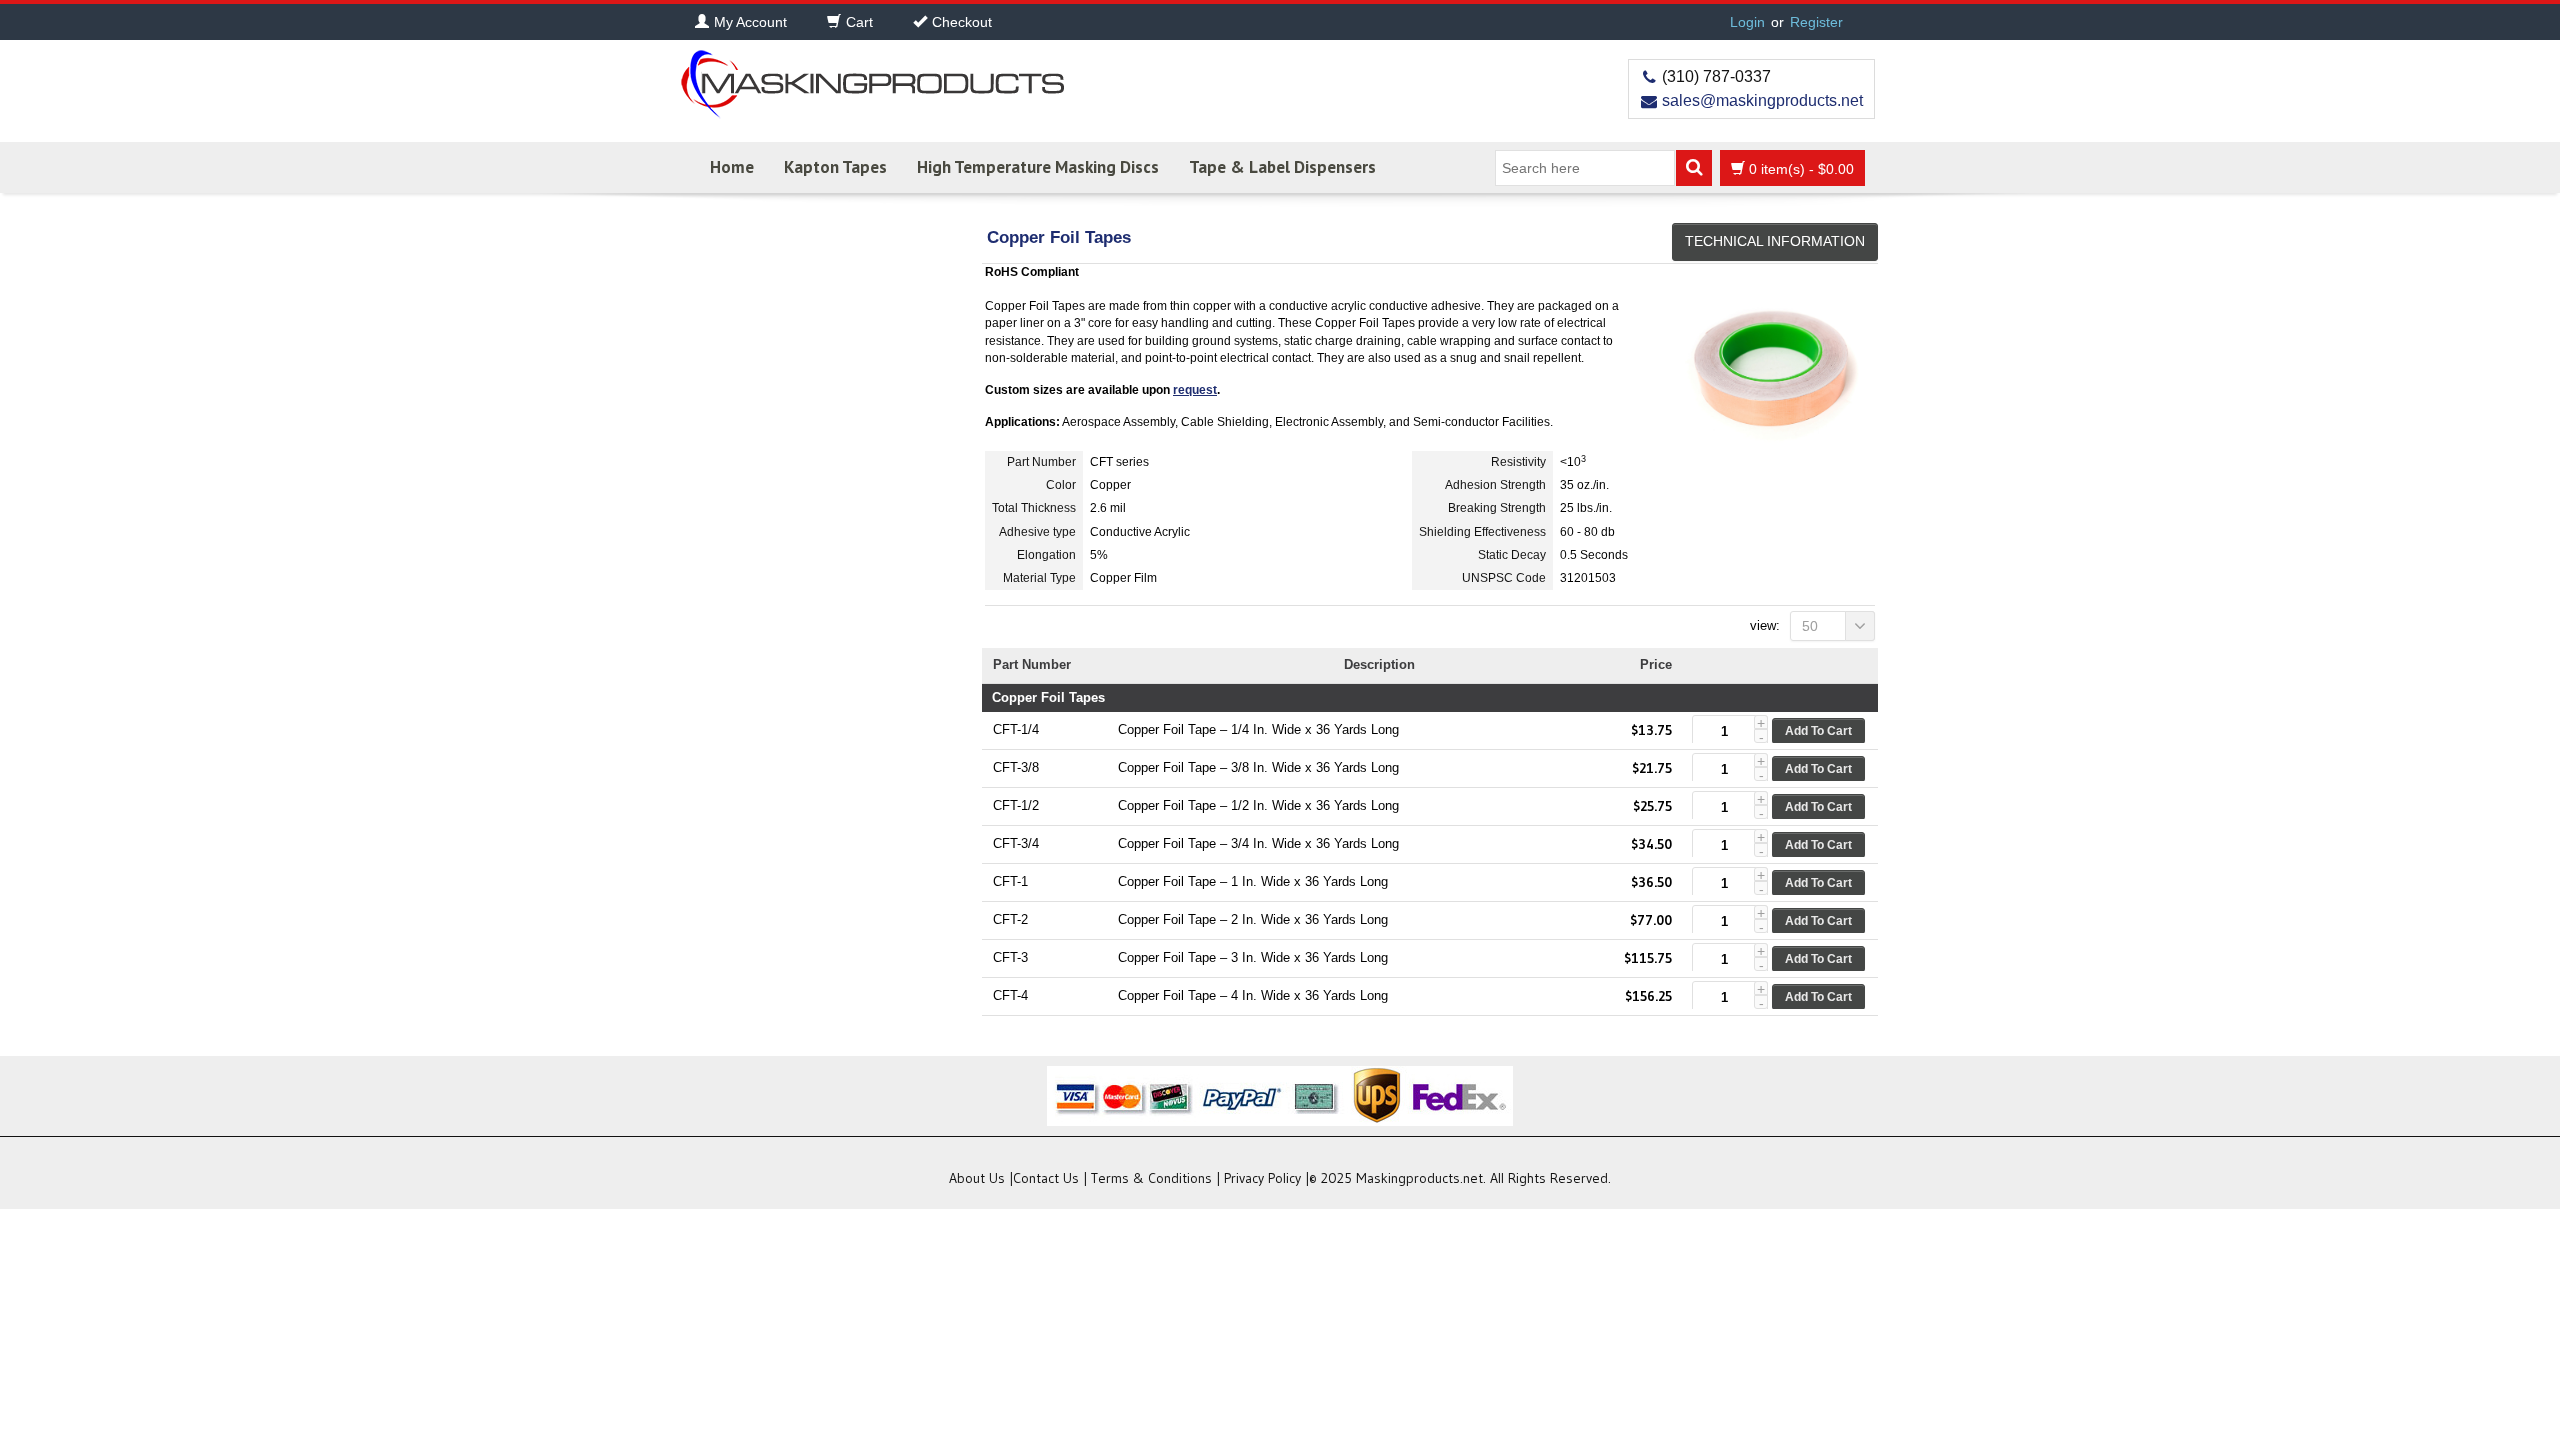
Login (1747, 22)
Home (732, 167)
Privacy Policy (1262, 1178)
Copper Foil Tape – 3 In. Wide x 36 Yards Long (1253, 957)
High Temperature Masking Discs (1038, 167)
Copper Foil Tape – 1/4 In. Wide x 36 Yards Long (1258, 729)
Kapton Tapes (835, 167)
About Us (977, 1178)
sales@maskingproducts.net (1762, 100)
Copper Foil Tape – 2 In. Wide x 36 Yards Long (1253, 919)
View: (1765, 625)
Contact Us (1046, 1178)
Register (1816, 22)
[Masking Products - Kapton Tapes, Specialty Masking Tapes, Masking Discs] (870, 77)
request (1195, 390)
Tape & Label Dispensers (1282, 167)
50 (1810, 626)
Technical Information (1775, 241)
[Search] (1694, 168)
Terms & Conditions (1151, 1178)
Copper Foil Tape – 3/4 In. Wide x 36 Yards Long (1258, 843)
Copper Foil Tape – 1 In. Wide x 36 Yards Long (1253, 881)
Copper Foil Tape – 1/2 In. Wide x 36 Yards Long (1258, 805)
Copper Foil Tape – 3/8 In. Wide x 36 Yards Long (1258, 767)
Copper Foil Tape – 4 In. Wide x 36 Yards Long (1253, 995)
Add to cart (1818, 731)
